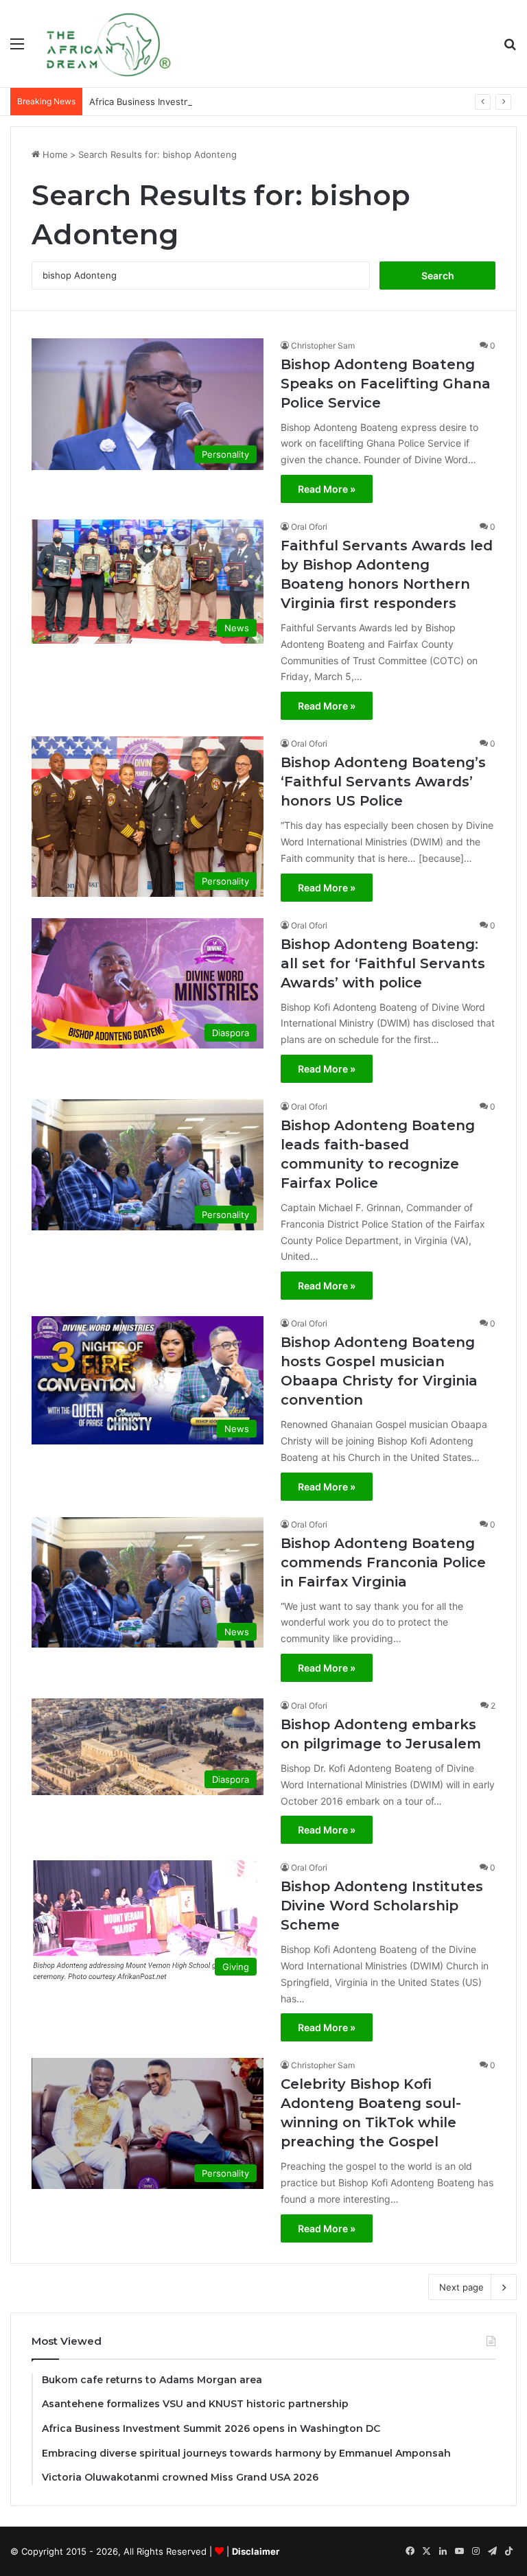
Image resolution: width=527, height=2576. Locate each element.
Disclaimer (256, 2551)
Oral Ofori (309, 527)
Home (54, 154)
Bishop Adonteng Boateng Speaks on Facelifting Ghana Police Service (386, 384)
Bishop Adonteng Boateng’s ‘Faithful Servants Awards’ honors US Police (383, 782)
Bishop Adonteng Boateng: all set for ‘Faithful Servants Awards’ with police (383, 963)
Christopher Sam (323, 346)
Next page (461, 2287)
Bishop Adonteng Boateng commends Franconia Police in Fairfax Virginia (383, 1562)
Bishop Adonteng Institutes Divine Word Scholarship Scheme (382, 1906)
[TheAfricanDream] (107, 44)
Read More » (327, 489)
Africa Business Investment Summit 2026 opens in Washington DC (231, 102)
